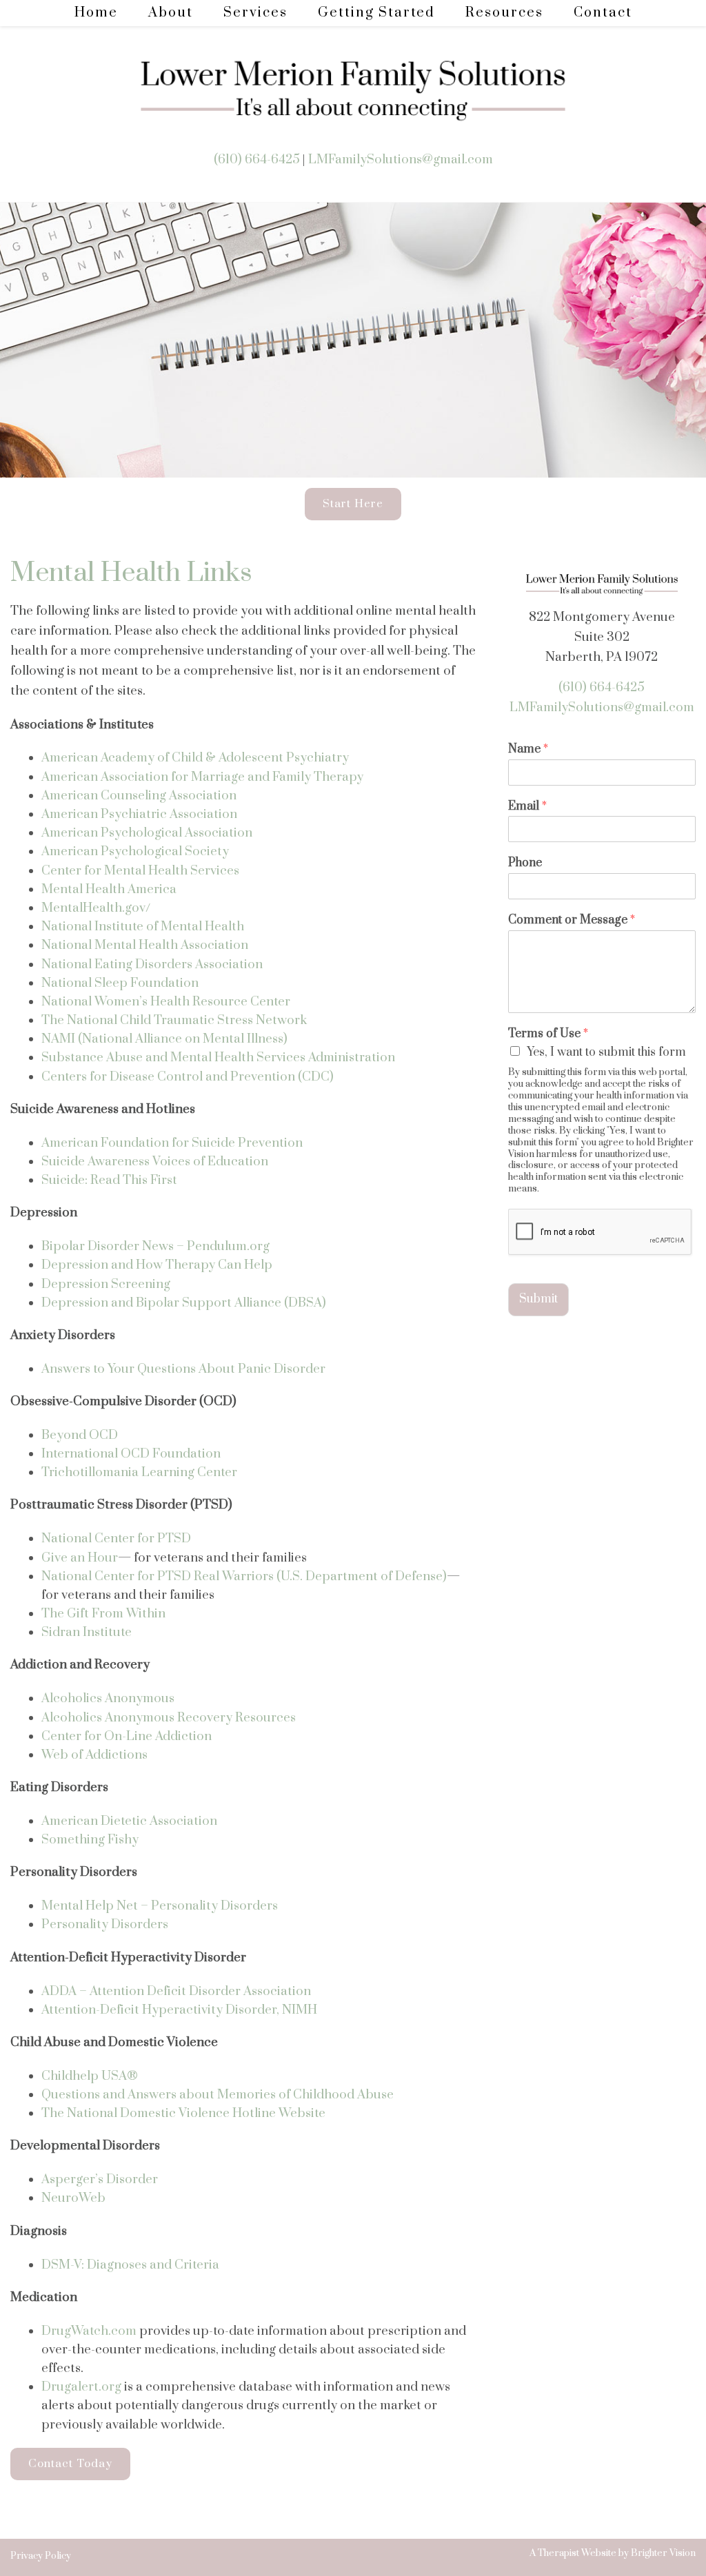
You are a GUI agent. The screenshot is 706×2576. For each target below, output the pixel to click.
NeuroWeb (73, 2198)
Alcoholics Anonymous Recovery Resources (169, 1718)
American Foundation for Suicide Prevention (172, 1143)
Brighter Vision (663, 2553)
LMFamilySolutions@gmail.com (401, 160)
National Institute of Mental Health (143, 927)
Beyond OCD (80, 1435)
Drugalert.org (81, 2387)
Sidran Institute (87, 1632)
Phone (525, 863)
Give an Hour (80, 1558)
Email (527, 807)
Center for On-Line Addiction (127, 1736)
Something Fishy (90, 1840)
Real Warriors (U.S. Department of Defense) (320, 1576)
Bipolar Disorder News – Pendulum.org (155, 1246)
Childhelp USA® (90, 2076)
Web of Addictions (94, 1755)
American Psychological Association (147, 833)
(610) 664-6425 (257, 160)
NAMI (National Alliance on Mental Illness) (164, 1039)
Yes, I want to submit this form (606, 1052)
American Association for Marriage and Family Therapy (202, 777)
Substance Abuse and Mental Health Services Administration (218, 1057)
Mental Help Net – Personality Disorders (160, 1906)
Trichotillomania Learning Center (139, 1472)
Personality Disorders (105, 1924)
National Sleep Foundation (120, 983)
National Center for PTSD (116, 1539)
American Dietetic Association (129, 1821)
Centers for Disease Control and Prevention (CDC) (188, 1077)
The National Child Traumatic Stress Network (174, 1020)
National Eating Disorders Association (152, 964)
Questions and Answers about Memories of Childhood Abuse (218, 2095)
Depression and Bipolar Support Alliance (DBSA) (184, 1303)
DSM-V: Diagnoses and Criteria (130, 2265)
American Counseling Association (139, 796)
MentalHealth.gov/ (96, 908)
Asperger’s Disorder (100, 2179)
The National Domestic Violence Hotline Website (183, 2113)
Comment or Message (572, 920)
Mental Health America (109, 889)
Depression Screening (106, 1284)
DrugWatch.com (89, 2331)
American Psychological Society (135, 851)
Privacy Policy (41, 2556)
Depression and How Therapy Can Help (157, 1265)
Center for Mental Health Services (140, 871)
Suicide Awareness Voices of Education (155, 1162)
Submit (538, 1299)
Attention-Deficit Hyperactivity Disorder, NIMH (179, 2010)
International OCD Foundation (131, 1454)
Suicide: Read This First (109, 1180)
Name (528, 749)
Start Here (353, 504)
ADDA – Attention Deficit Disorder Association (176, 1991)
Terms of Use (548, 1034)
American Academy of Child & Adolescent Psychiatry (195, 758)
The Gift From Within (103, 1614)
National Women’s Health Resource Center (166, 1002)
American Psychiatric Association (139, 814)
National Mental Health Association (145, 945)
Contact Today (70, 2464)
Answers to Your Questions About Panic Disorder (185, 1369)
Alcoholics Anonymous (108, 1698)
